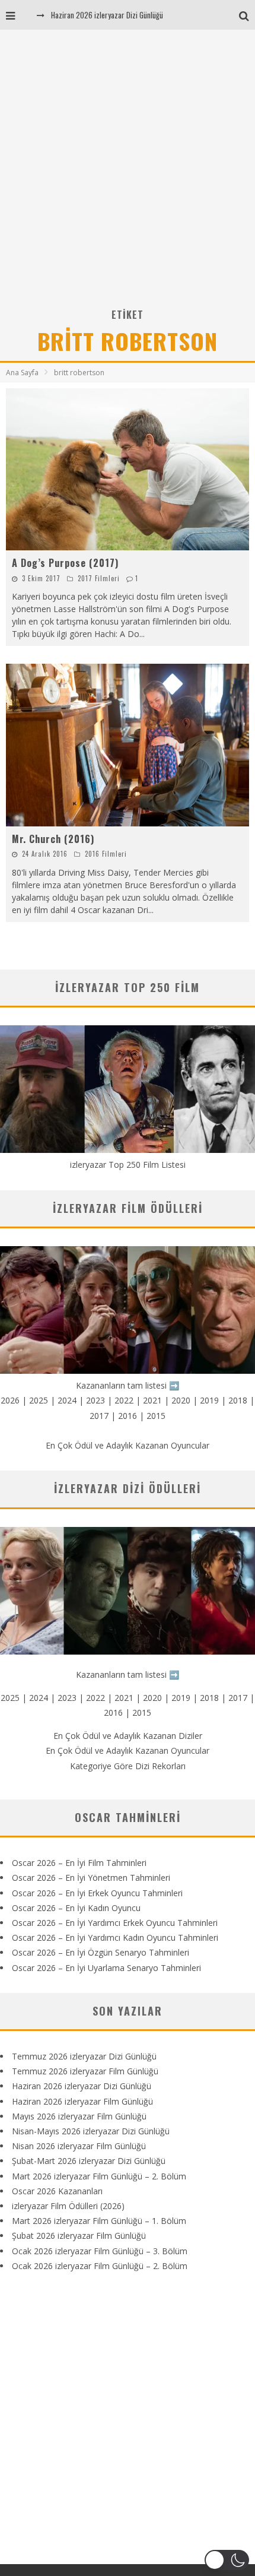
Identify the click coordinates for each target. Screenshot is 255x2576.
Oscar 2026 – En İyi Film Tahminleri (79, 1863)
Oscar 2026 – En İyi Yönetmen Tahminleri (91, 1878)
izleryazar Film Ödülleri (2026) (68, 2206)
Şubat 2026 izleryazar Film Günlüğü (79, 2236)
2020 (181, 1400)
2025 (39, 1400)
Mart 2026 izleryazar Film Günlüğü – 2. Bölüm (99, 2176)
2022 (124, 1400)
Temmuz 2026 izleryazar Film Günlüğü (85, 2071)
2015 (156, 1416)
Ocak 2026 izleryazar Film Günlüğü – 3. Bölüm (100, 2251)
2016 (128, 1416)
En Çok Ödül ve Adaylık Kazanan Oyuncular (128, 1445)
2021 (152, 1400)
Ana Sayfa (22, 373)
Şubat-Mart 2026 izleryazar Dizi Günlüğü (89, 2161)
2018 (238, 1400)
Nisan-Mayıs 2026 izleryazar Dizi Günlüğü (91, 2131)
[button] (227, 2560)
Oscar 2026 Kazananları (57, 2191)
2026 (10, 1400)
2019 (209, 1400)
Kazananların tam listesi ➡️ (128, 1674)
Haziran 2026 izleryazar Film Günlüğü (82, 2101)
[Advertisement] (128, 173)
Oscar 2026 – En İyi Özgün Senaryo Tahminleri (101, 1952)
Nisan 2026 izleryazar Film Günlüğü (79, 2146)
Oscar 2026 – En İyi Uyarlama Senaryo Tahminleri (106, 1968)
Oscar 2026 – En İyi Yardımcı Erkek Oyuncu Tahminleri (115, 1923)
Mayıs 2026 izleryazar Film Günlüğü (79, 2116)
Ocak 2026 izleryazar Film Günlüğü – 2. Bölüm (100, 2266)
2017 (99, 1416)
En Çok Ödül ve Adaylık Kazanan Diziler (128, 1736)
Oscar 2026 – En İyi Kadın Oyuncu (76, 1908)
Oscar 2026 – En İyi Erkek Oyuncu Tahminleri (97, 1893)
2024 (67, 1400)
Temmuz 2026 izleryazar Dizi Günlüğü (84, 2056)
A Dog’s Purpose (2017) (65, 563)
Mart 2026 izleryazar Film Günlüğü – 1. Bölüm (99, 2221)
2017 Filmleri (99, 578)
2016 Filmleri (106, 854)
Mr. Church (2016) (53, 839)
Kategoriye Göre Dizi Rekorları (128, 1766)
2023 (95, 1400)
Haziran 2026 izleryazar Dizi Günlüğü (107, 15)
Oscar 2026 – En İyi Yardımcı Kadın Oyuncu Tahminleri (115, 1937)
